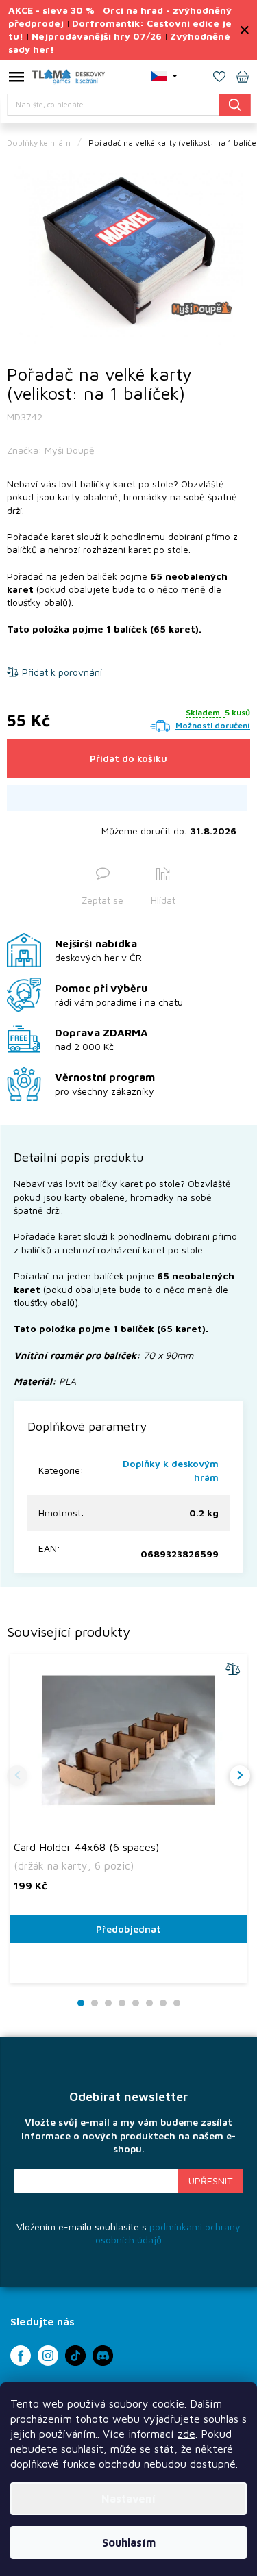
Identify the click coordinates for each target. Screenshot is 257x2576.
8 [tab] (177, 2003)
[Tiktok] (75, 2356)
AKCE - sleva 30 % (51, 10)
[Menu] (16, 79)
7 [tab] (163, 2003)
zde (186, 2434)
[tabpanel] (128, 254)
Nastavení (128, 2499)
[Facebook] (21, 2356)
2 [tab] (95, 2003)
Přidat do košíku (128, 758)
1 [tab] (81, 2003)
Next (240, 1776)
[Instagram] (48, 2356)
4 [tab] (122, 2003)
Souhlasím (129, 2542)
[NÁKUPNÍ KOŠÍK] (243, 78)
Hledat (234, 104)
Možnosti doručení (213, 725)
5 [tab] (136, 2003)
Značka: (51, 450)
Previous (17, 1776)
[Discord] (103, 2356)
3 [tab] (108, 2003)
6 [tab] (149, 2003)
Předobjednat (128, 1929)
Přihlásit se (210, 2181)
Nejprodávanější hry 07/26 (97, 36)
